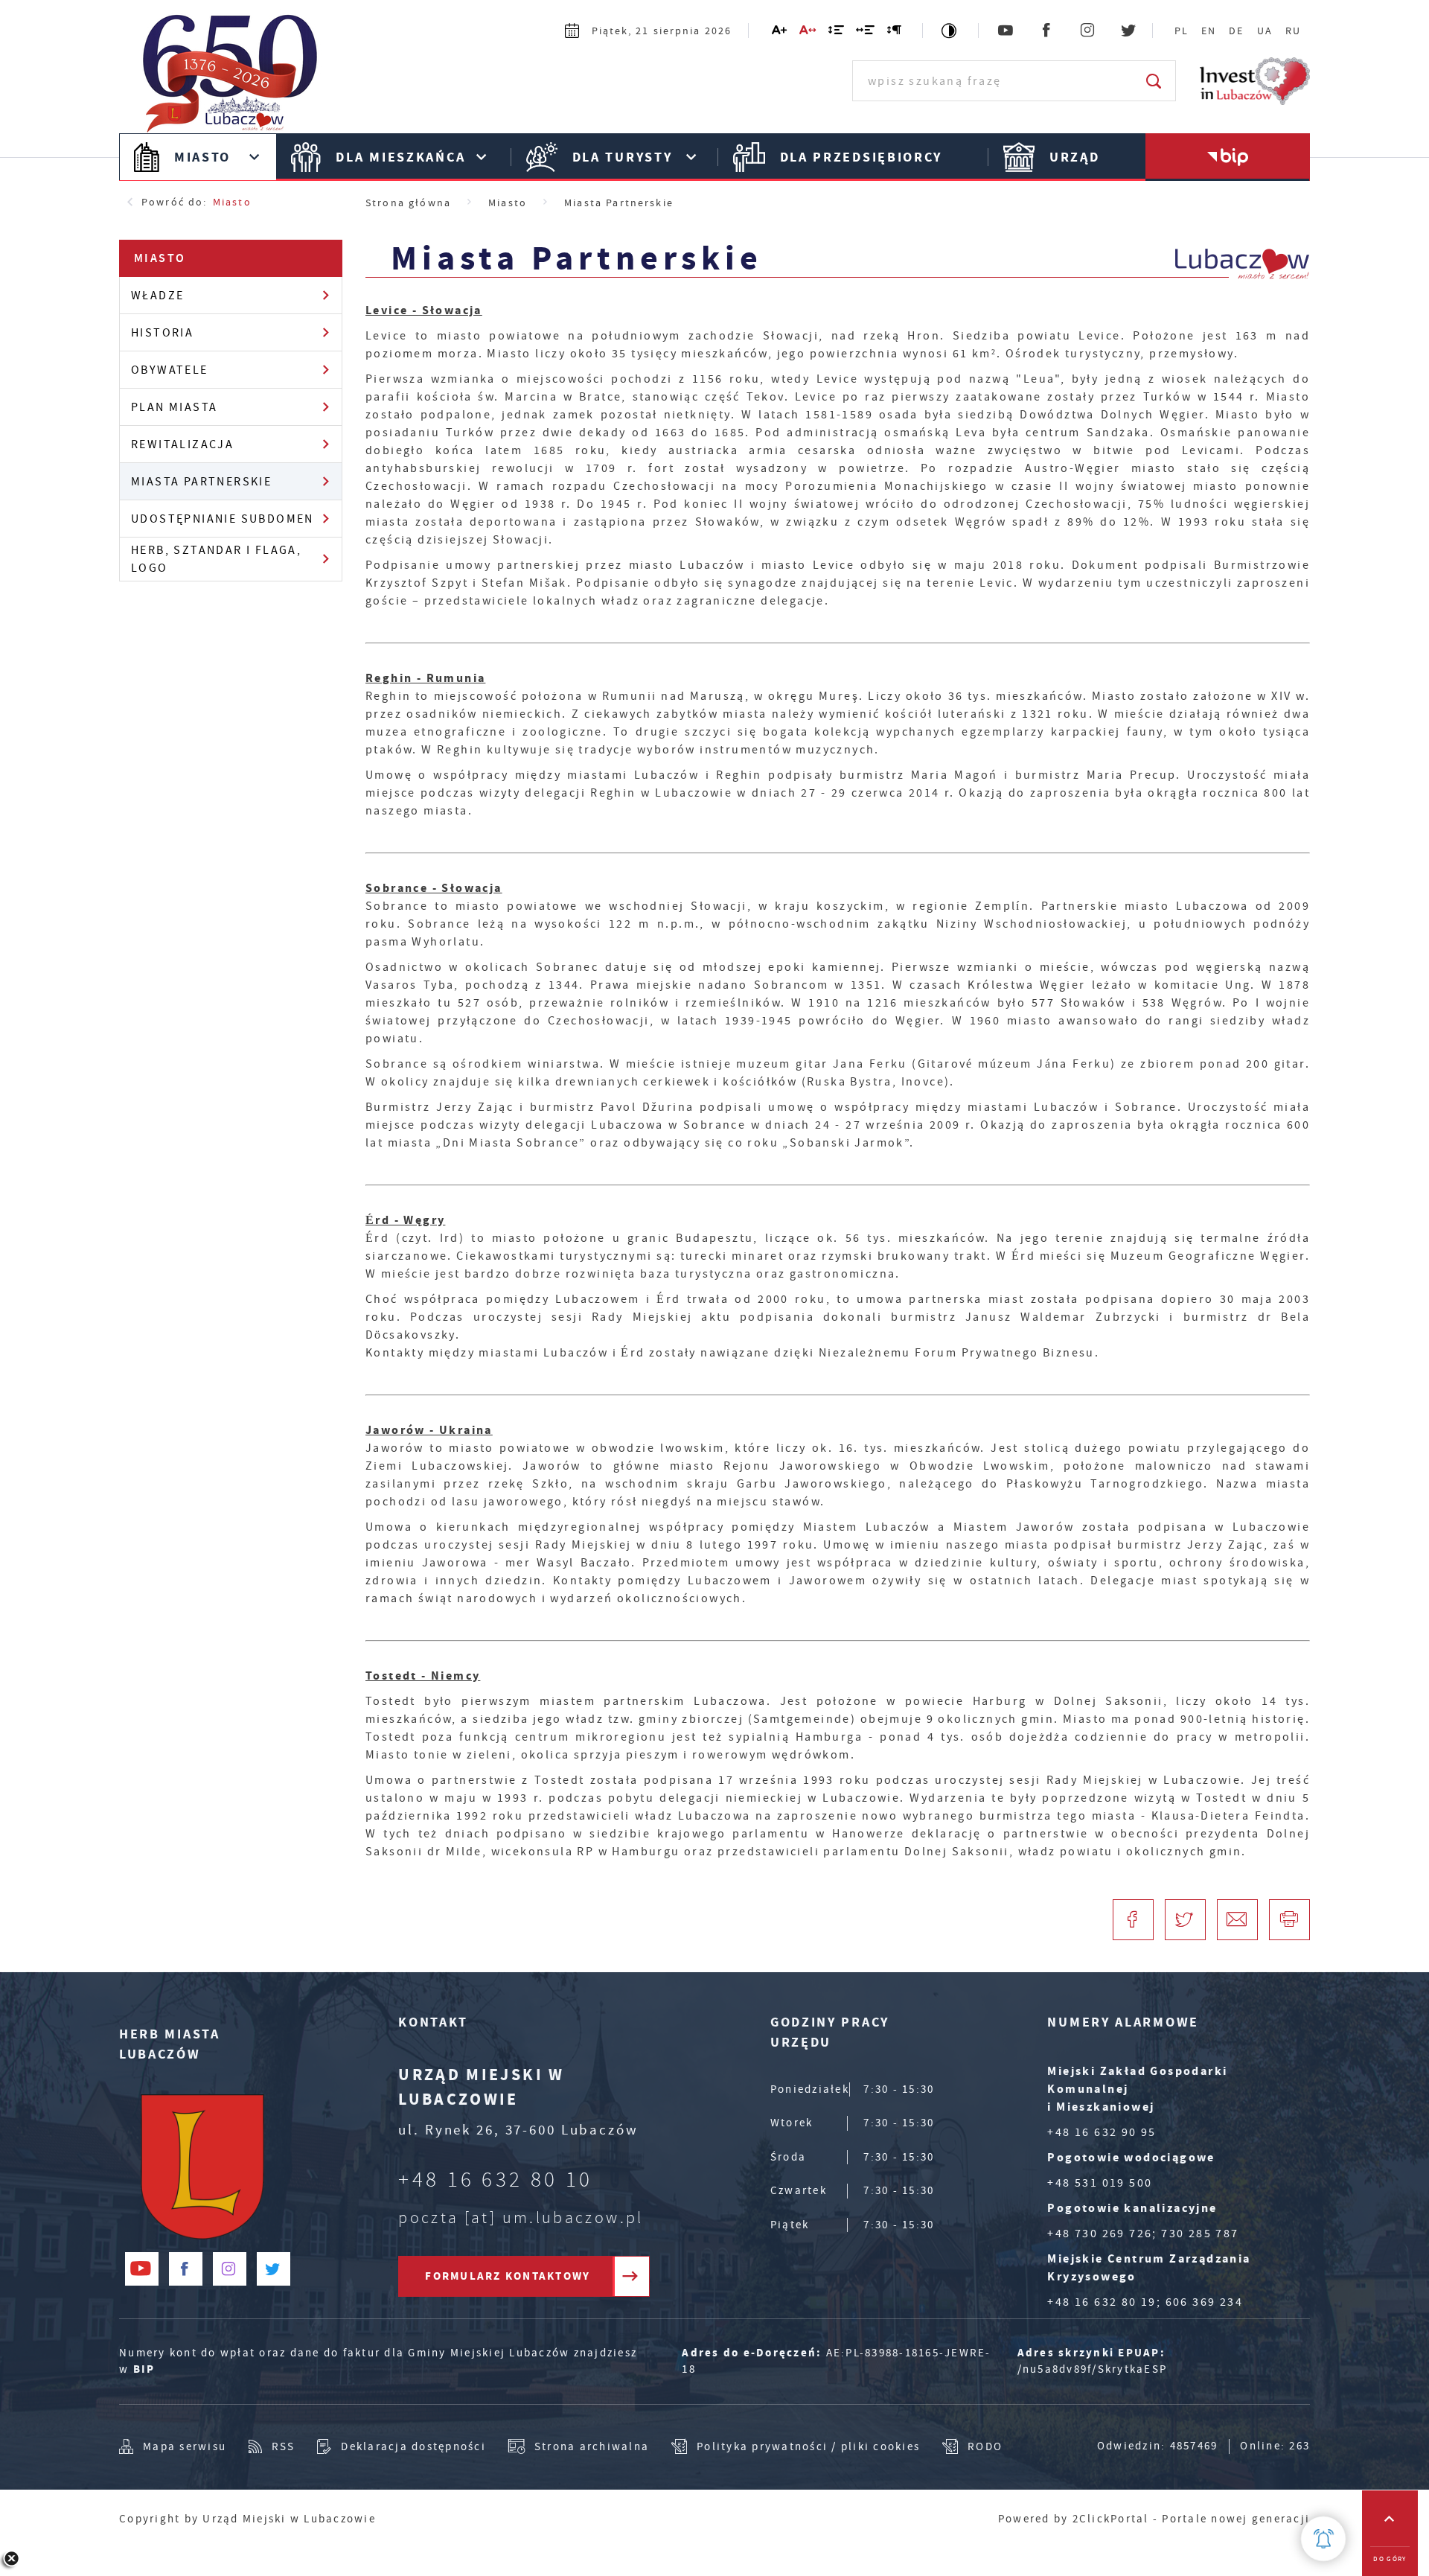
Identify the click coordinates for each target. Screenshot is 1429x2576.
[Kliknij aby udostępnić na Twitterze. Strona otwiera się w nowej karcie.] (1185, 1920)
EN (1209, 31)
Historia (162, 333)
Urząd (1075, 157)
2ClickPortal (1111, 2519)
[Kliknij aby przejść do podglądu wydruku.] (1289, 1920)
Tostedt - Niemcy (423, 1676)
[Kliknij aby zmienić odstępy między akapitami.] (895, 33)
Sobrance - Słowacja (434, 888)
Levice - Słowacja (424, 310)
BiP (1228, 157)
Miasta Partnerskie (201, 482)
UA (1265, 31)
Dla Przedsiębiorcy (861, 157)
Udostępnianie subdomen (223, 519)
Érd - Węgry (405, 1220)
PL (1182, 31)
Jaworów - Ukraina (429, 1430)
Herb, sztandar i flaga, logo (216, 559)
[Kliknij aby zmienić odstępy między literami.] (808, 33)
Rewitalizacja (182, 444)
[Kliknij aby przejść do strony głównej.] (238, 79)
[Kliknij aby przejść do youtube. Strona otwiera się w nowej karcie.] (1007, 31)
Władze (157, 296)
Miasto (202, 157)
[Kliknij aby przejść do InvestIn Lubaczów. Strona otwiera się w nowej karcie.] (1255, 81)
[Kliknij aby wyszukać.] (1155, 81)
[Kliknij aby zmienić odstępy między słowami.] (866, 33)
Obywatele (170, 370)
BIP (144, 2369)
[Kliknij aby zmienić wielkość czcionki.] (780, 33)
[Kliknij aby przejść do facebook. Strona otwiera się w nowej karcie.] (1048, 31)
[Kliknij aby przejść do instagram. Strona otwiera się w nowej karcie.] (1088, 31)
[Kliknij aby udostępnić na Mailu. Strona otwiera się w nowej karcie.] (1237, 1920)
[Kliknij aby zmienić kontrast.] (950, 31)
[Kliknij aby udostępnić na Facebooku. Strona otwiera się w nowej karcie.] (1133, 1920)
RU (1293, 31)
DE (1236, 31)
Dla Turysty (623, 157)
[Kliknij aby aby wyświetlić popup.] (1323, 2539)
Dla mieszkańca (400, 157)
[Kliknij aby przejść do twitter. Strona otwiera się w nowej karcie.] (1129, 31)
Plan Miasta (174, 407)
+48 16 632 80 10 (495, 2180)
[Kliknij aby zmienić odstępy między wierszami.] (837, 33)
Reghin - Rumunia (425, 678)
